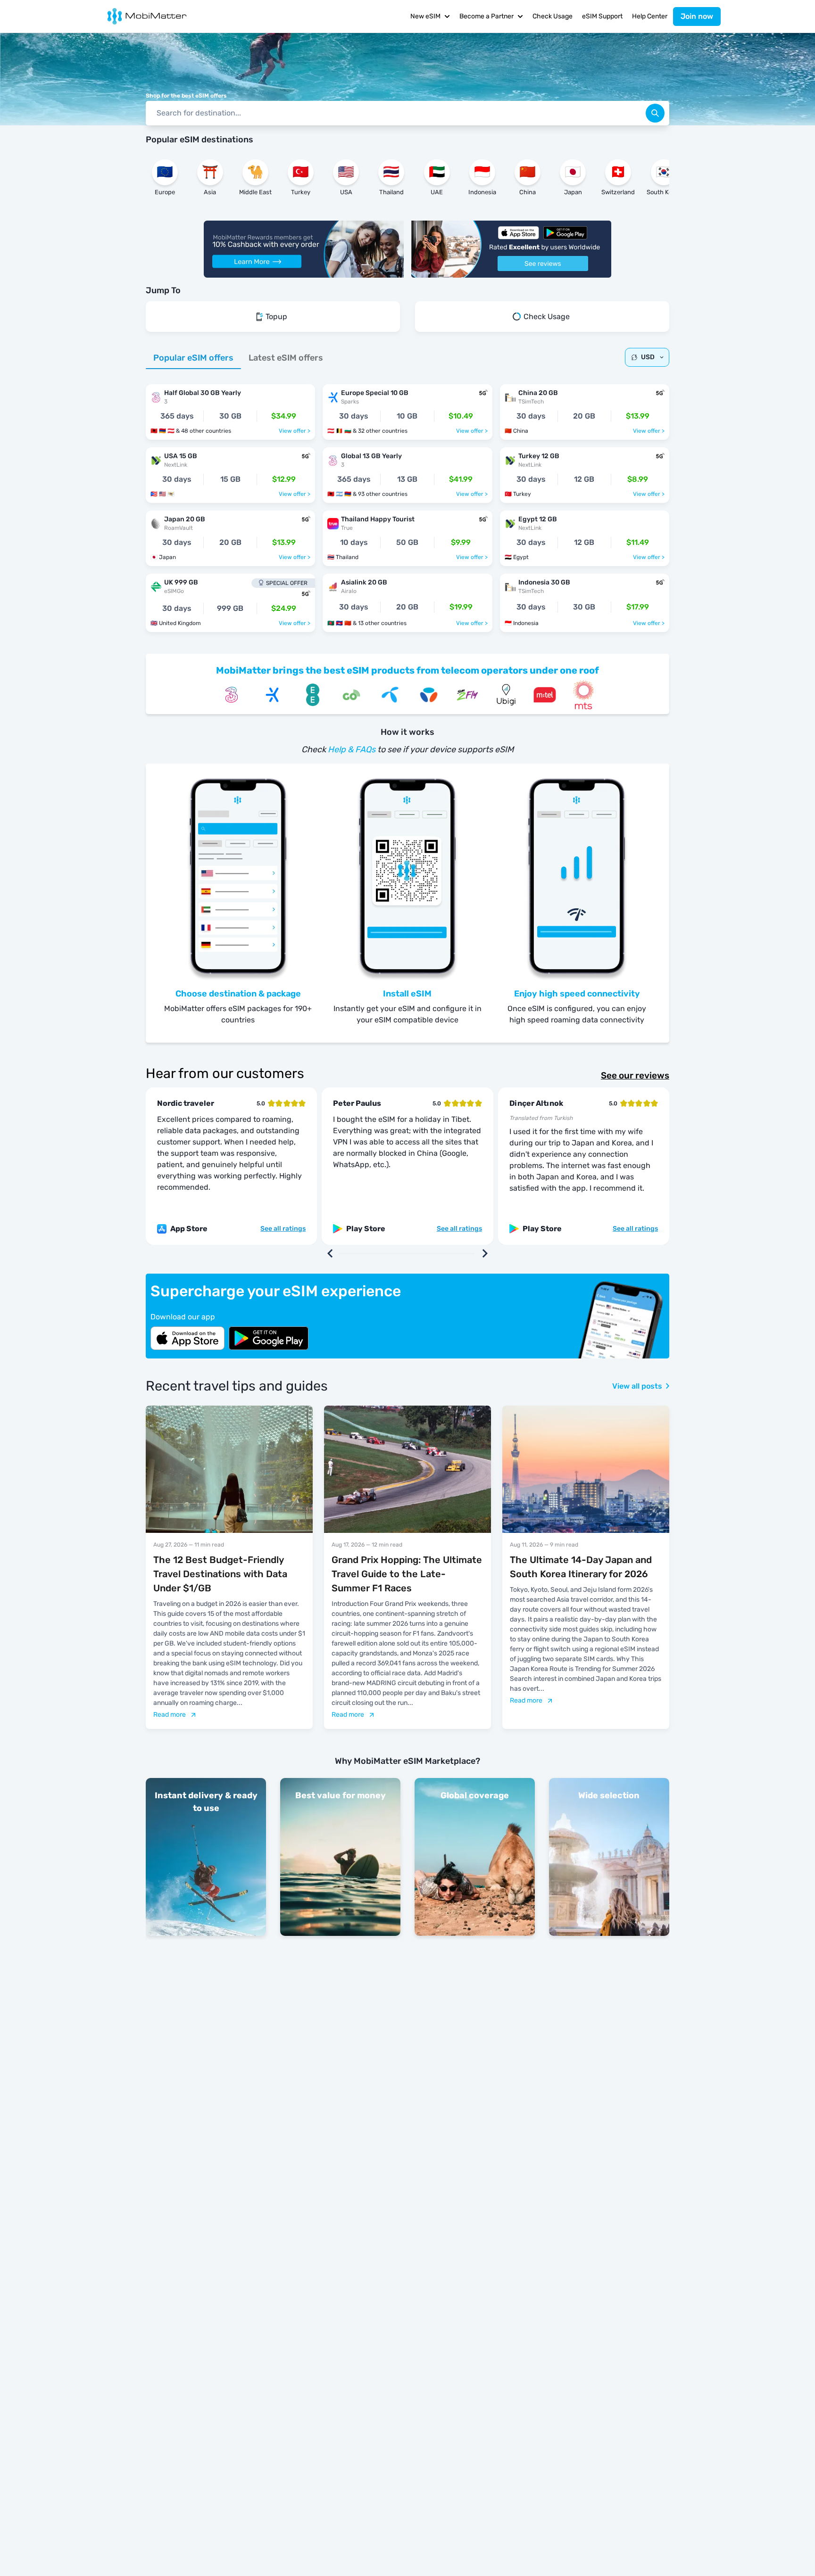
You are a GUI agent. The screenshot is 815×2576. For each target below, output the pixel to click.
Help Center (650, 16)
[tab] (193, 358)
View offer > (295, 431)
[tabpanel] (407, 503)
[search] (655, 113)
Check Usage (553, 16)
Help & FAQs (352, 749)
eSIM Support (602, 16)
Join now (697, 16)
